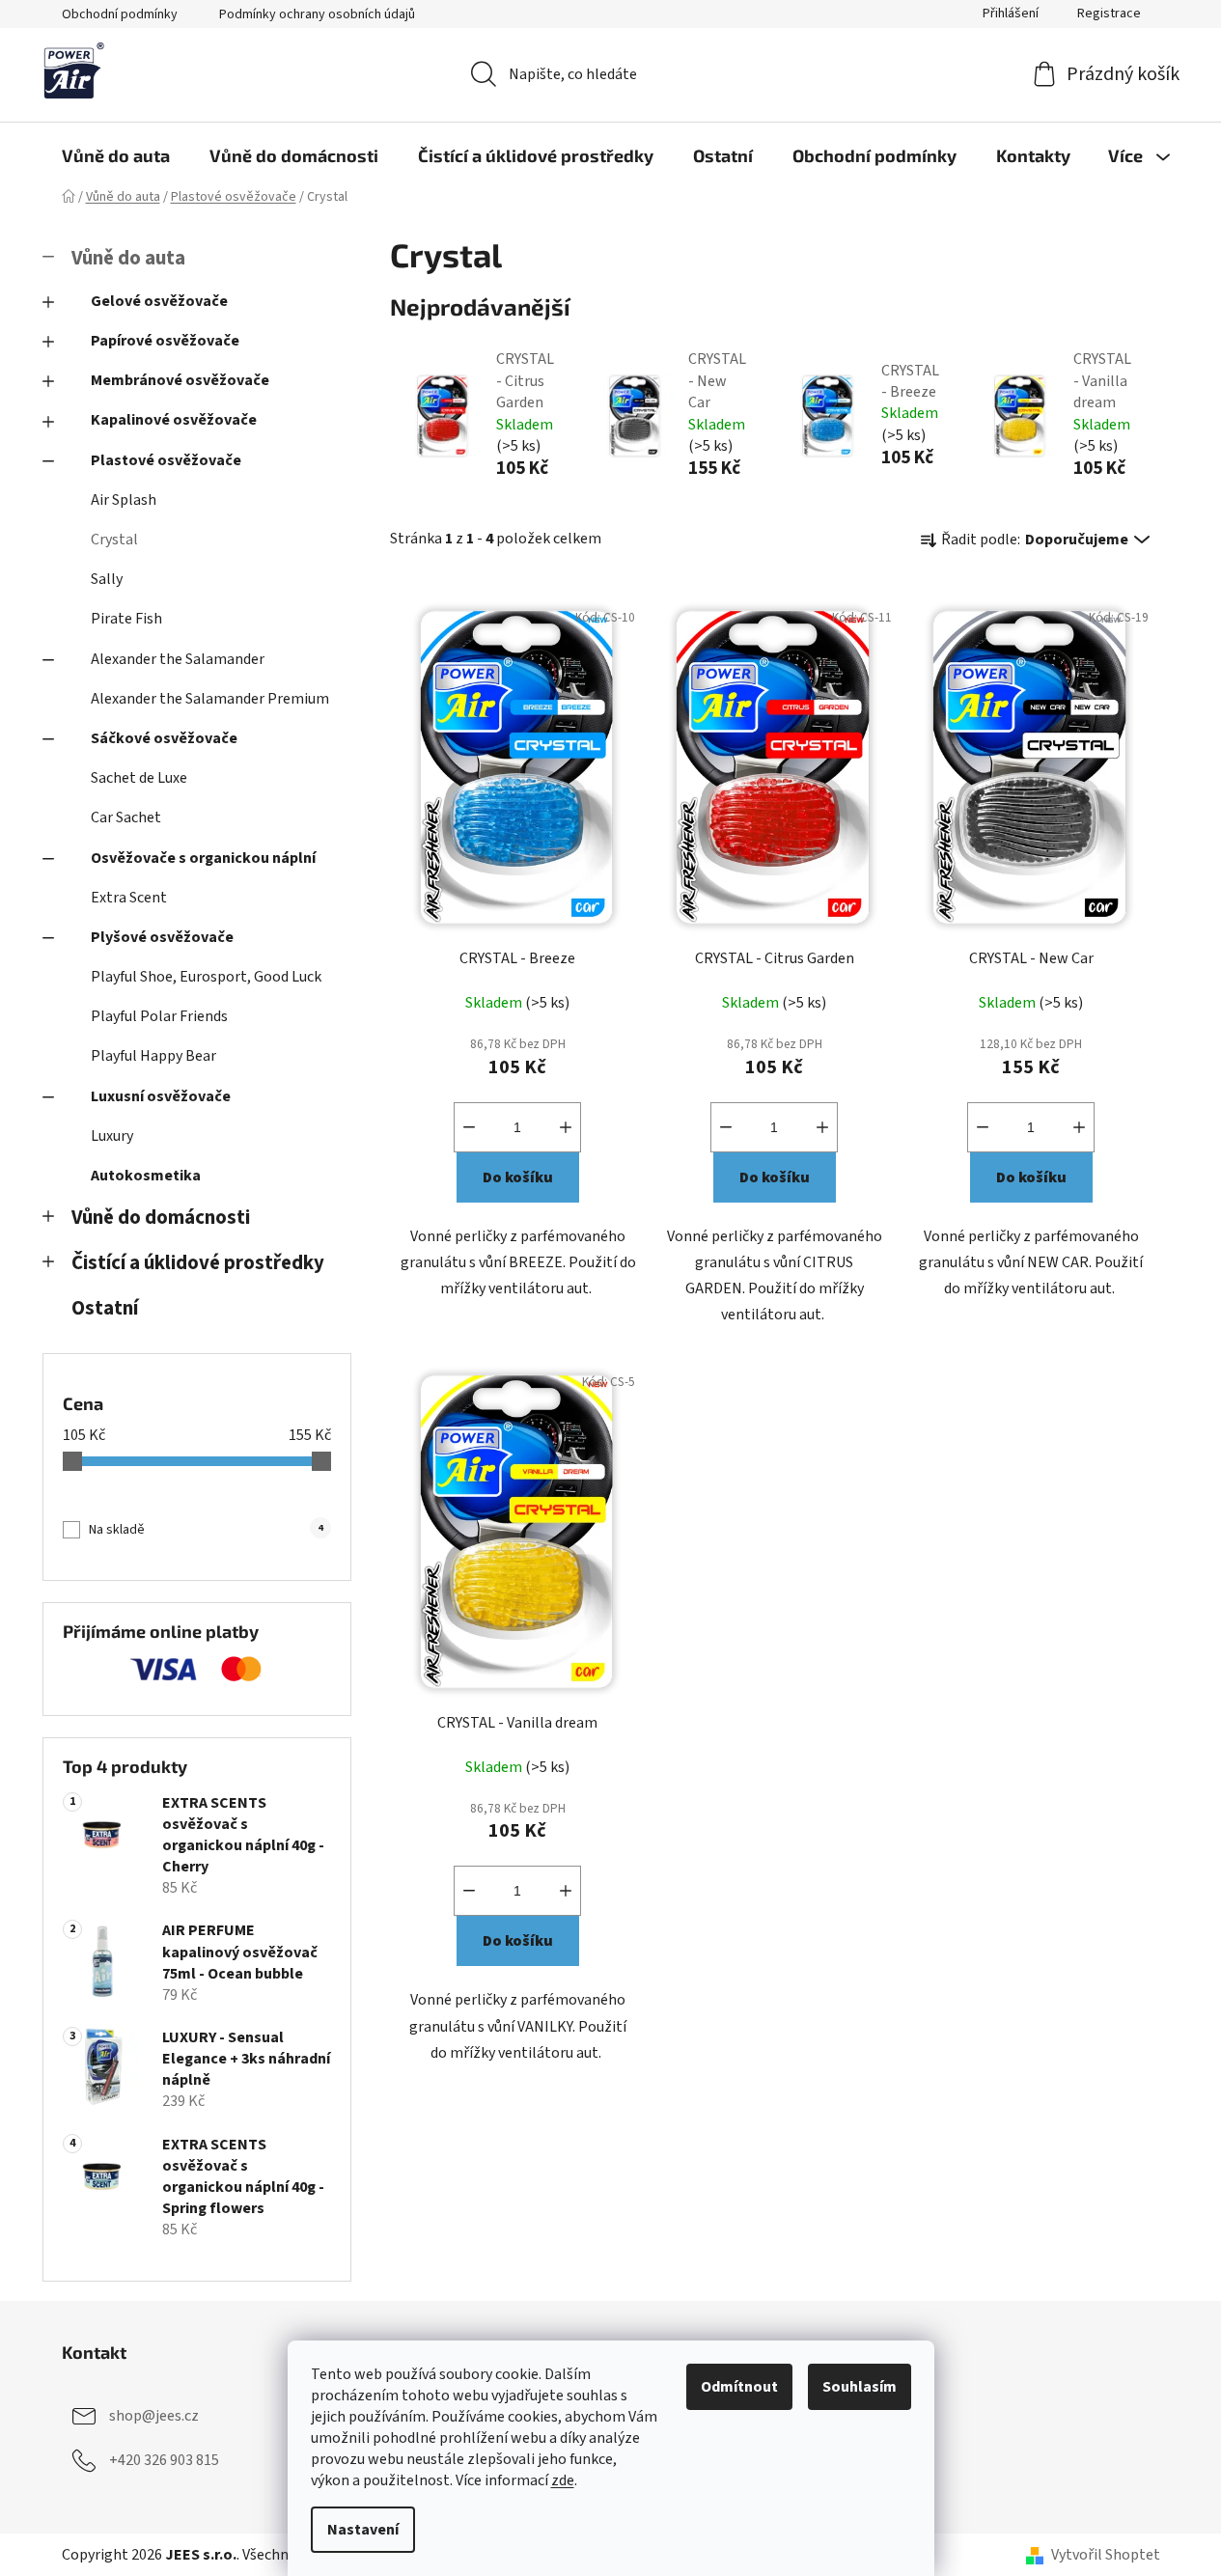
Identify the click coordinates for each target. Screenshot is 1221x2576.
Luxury (112, 1136)
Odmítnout (739, 2387)
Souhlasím (860, 2387)
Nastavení (363, 2530)
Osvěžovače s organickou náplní (203, 858)
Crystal (114, 540)
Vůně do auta (128, 258)
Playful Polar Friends (159, 1016)
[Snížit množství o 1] (469, 1127)
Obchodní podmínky (120, 14)
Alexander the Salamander (178, 659)
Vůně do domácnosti (161, 1218)
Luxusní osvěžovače (161, 1096)
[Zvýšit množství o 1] (566, 1127)
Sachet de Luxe (139, 778)
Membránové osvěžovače (180, 380)
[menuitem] (116, 155)
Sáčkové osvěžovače (164, 738)
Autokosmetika (146, 1176)
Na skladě (206, 1530)
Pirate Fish (126, 619)
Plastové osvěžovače (166, 460)
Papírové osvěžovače (165, 341)
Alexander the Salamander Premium (210, 699)
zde (563, 2480)
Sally (107, 579)
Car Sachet (126, 817)
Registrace (1109, 14)
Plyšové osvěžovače (162, 937)
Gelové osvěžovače (159, 301)
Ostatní (105, 1308)
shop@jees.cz (154, 2416)
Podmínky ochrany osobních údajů (317, 14)
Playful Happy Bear (153, 1056)
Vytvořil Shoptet (1106, 2555)
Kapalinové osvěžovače (174, 420)
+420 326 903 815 (164, 2460)
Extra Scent (129, 898)
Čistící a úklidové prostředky (198, 1263)
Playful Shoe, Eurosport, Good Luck (206, 977)
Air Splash (124, 500)
